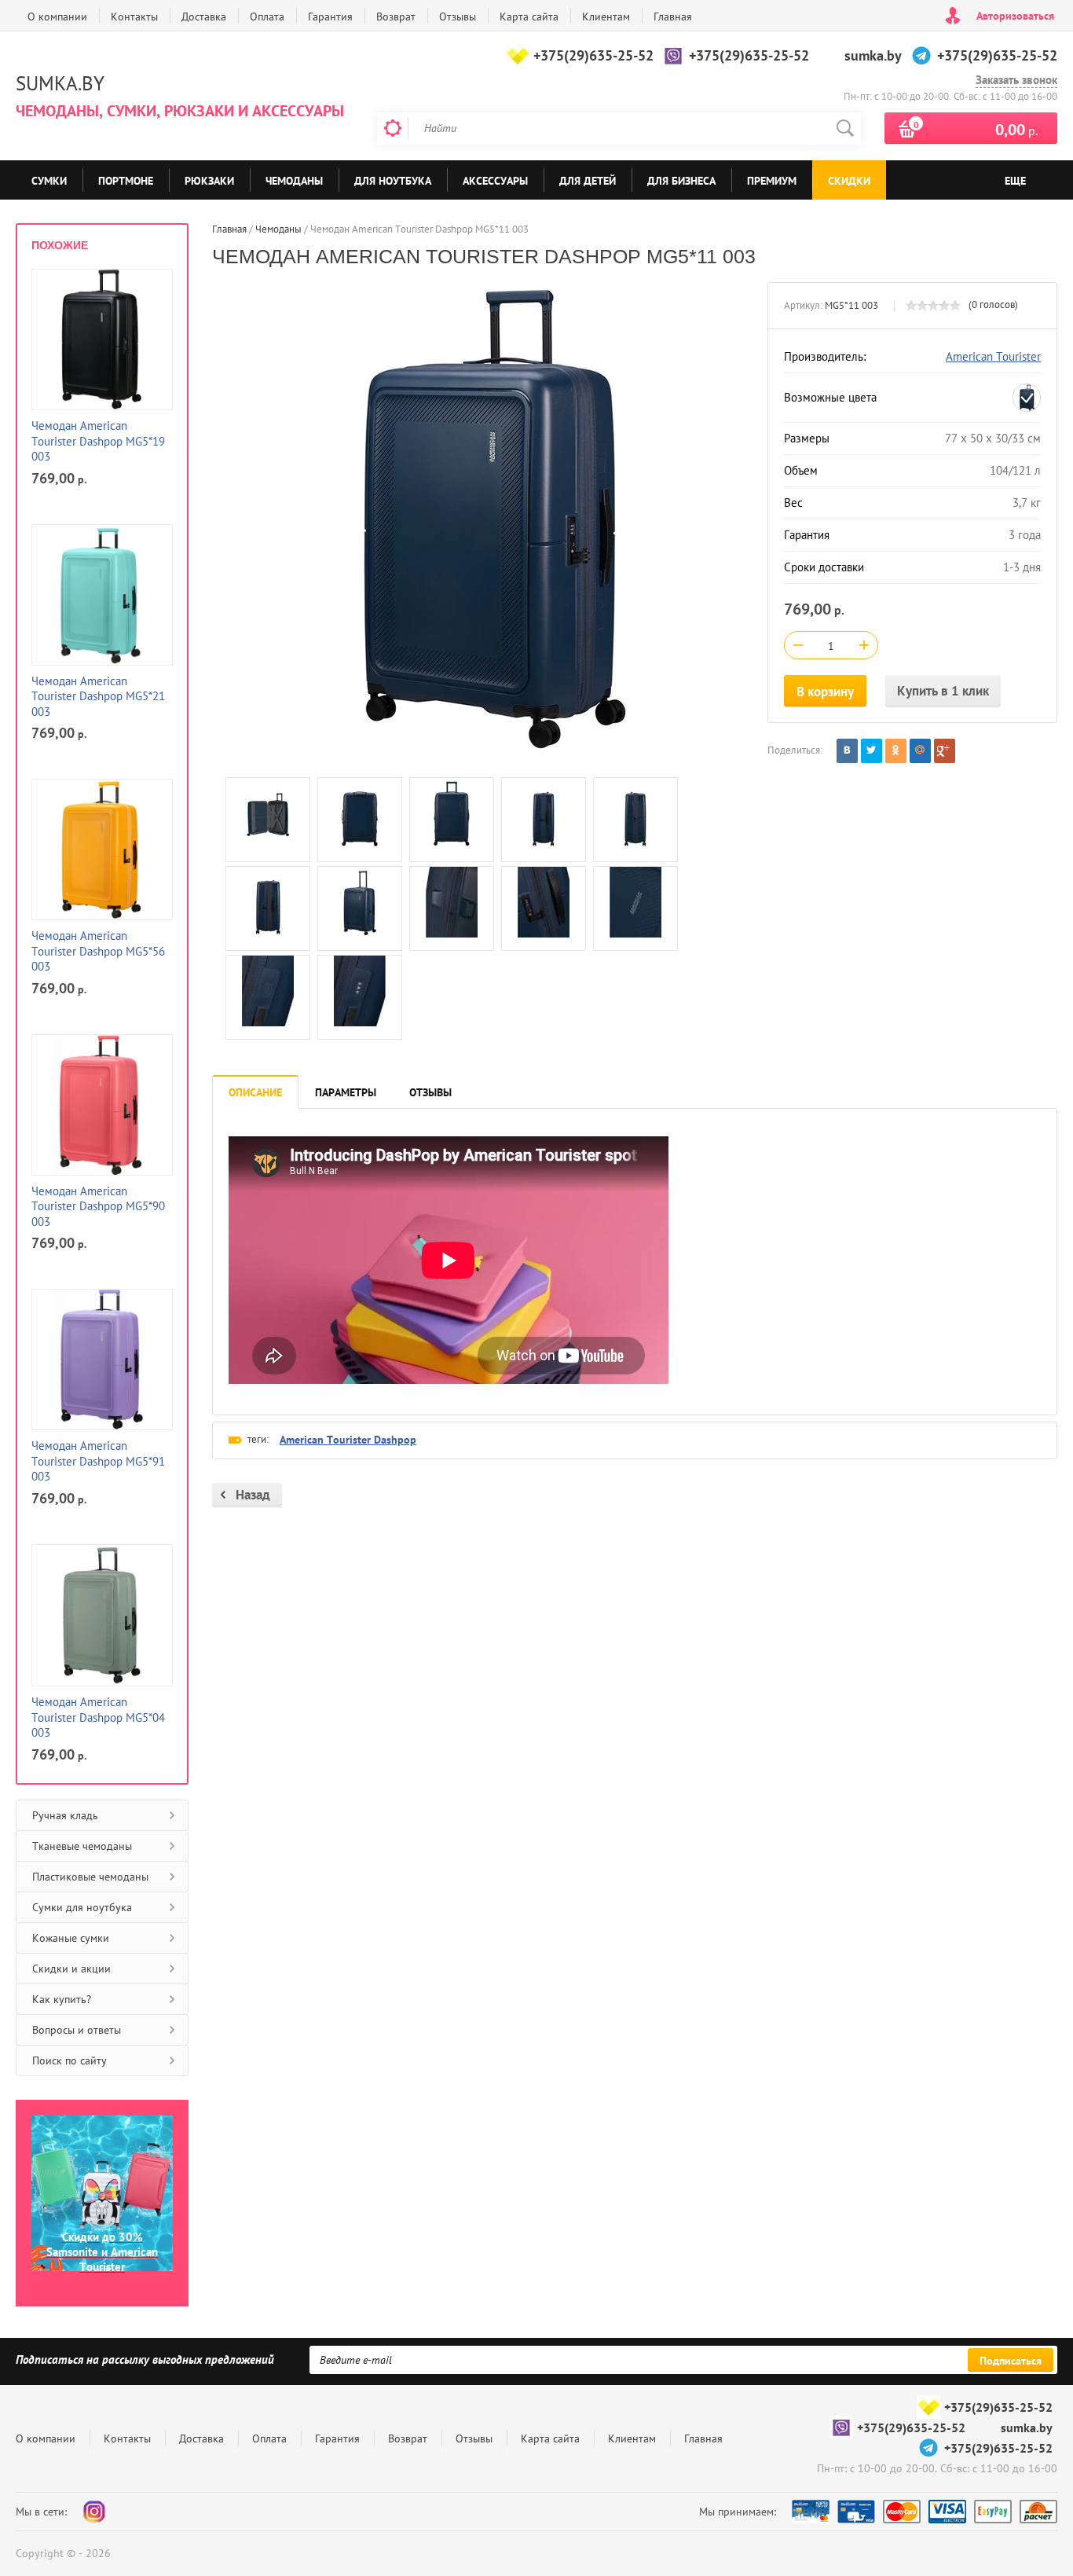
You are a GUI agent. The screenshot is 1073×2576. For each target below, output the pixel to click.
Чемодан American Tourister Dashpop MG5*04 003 (98, 1717)
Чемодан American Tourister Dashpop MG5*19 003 (98, 441)
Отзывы (458, 17)
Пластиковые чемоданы (90, 1877)
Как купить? (62, 1999)
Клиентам (606, 17)
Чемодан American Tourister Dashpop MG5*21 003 (98, 696)
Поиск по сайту (70, 2060)
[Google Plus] (945, 751)
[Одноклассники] (896, 751)
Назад (253, 1495)
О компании (57, 17)
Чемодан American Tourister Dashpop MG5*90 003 (98, 1206)
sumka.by (873, 55)
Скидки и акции (71, 1969)
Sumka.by (60, 83)
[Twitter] (872, 751)
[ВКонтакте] (847, 751)
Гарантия (330, 17)
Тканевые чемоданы (82, 1846)
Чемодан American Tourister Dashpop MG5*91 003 (98, 1461)
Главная (673, 17)
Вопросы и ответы (77, 2030)
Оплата (267, 17)
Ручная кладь (65, 1815)
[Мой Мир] (920, 751)
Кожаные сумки (71, 1938)
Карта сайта (529, 17)
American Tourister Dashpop (348, 1440)
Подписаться (1011, 2361)
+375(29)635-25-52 (593, 55)
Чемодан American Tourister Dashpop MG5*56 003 (98, 951)
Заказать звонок (1016, 80)
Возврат (396, 17)
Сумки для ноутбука (82, 1907)
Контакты (134, 17)
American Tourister (993, 356)
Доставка (204, 17)
